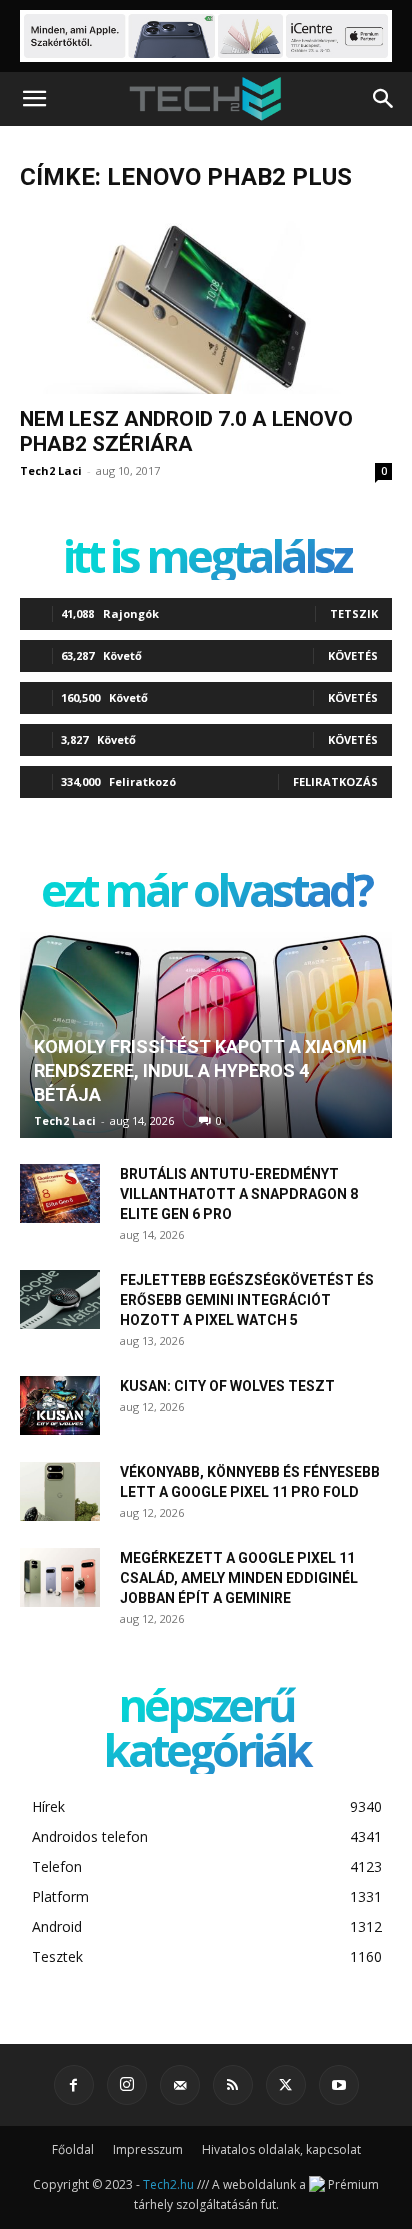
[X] (286, 2085)
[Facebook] (74, 2085)
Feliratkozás (335, 781)
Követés (353, 655)
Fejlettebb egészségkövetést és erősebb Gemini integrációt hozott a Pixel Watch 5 (247, 1300)
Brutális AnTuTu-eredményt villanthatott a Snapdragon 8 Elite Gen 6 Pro (239, 1194)
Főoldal (73, 2149)
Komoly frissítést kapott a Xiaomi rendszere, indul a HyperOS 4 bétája (200, 1070)
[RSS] (233, 2085)
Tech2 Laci (51, 470)
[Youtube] (339, 2085)
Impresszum (148, 2149)
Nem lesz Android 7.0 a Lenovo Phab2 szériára (186, 431)
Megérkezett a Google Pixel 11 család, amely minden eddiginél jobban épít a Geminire (239, 1578)
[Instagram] (127, 2085)
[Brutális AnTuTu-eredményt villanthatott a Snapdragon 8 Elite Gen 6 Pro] (60, 1194)
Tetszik (354, 613)
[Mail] (180, 2085)
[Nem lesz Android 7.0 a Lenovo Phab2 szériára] (206, 303)
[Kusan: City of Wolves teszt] (60, 1406)
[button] (34, 99)
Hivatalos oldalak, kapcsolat (281, 2149)
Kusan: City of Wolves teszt (227, 1386)
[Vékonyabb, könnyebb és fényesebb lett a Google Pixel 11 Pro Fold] (60, 1492)
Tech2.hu (168, 2184)
